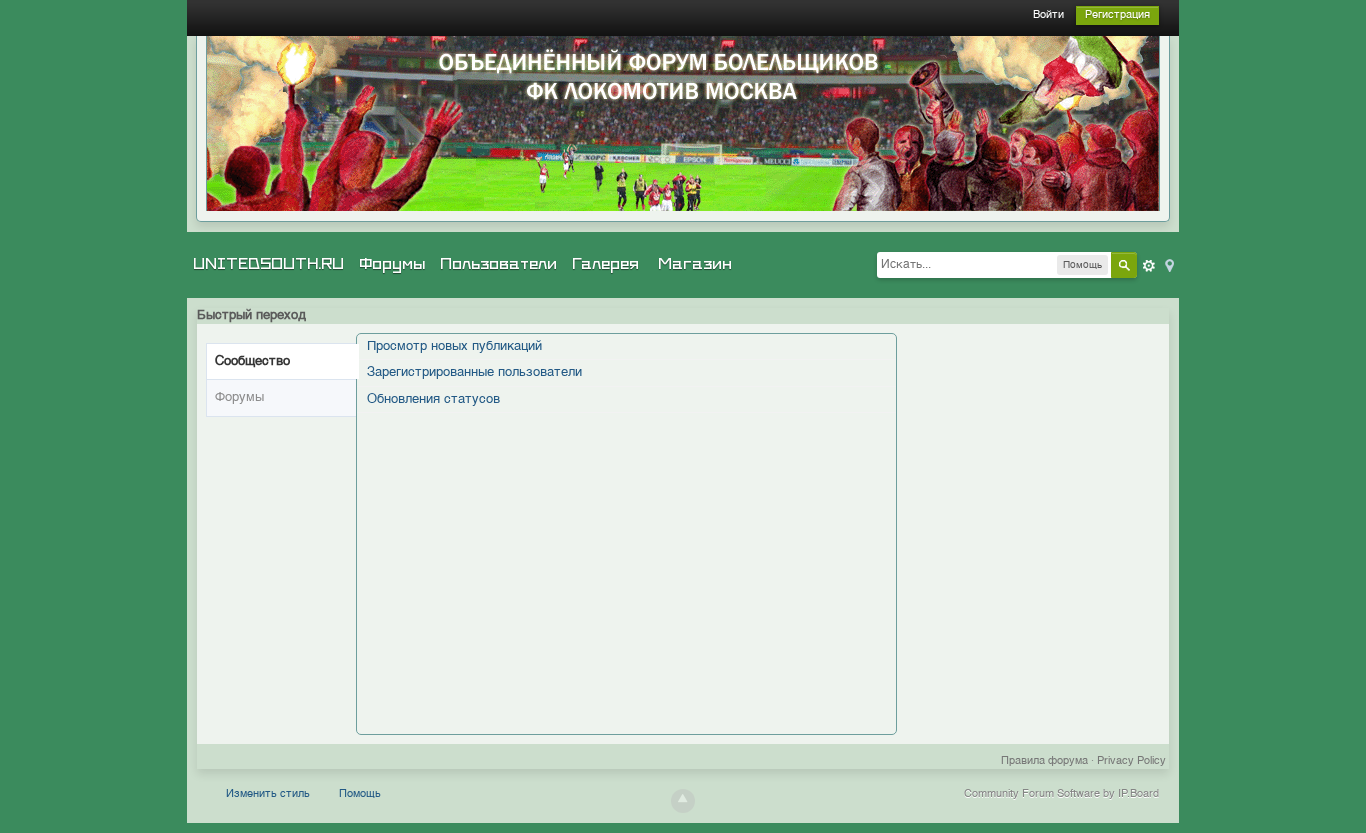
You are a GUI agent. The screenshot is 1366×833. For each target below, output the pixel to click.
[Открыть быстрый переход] (1168, 264)
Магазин (695, 264)
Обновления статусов (433, 399)
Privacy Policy (1131, 761)
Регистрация (1117, 15)
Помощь (360, 794)
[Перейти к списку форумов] (683, 123)
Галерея (605, 264)
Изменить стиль (268, 794)
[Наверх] (683, 801)
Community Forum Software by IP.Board (1061, 794)
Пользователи (498, 264)
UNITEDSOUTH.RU (268, 264)
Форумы (392, 264)
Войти (1048, 15)
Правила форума (1044, 761)
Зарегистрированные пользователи (474, 372)
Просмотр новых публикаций (454, 346)
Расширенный (1149, 266)
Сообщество (252, 361)
